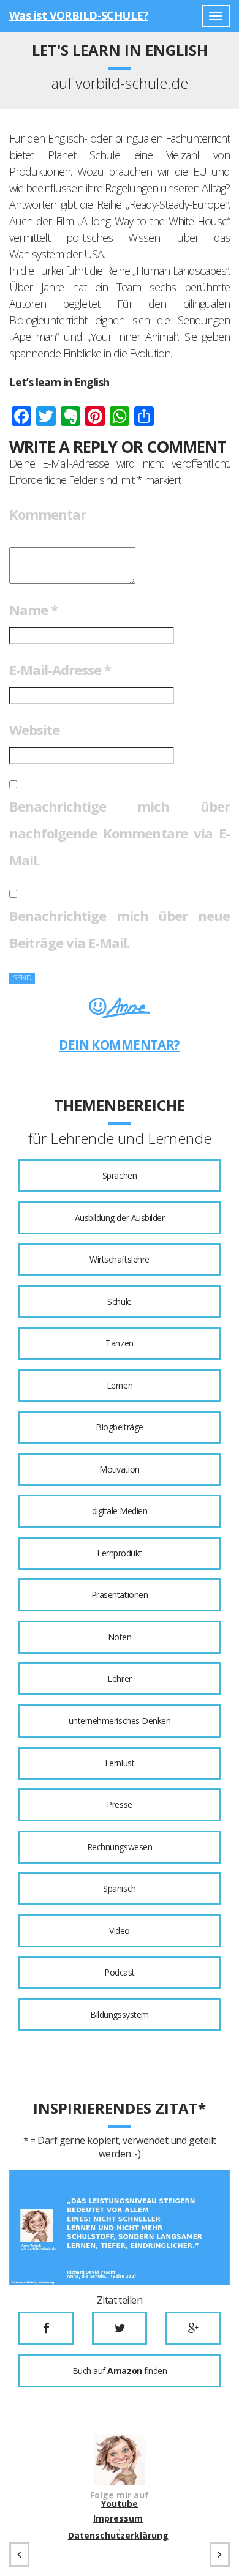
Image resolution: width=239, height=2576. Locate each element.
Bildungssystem (119, 2014)
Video (120, 1931)
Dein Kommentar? (120, 1045)
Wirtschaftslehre (119, 1259)
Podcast (120, 1972)
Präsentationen (120, 1595)
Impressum (118, 2518)
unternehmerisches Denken (120, 1721)
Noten (120, 1637)
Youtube (120, 2504)
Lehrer (119, 1678)
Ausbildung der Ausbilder (120, 1218)
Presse (119, 1805)
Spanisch (119, 1888)
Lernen (120, 1385)
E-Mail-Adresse (60, 670)
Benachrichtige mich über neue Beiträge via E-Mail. (120, 929)
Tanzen (119, 1343)
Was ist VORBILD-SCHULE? (79, 15)
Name (33, 610)
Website (34, 730)
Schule (119, 1301)
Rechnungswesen (120, 1847)
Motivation (119, 1469)
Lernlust (120, 1763)
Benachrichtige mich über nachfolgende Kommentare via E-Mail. (120, 833)
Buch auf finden (120, 2371)
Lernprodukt (120, 1553)
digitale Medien (120, 1511)
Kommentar (47, 514)
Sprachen (120, 1175)
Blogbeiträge (119, 1427)
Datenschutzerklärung (118, 2536)
